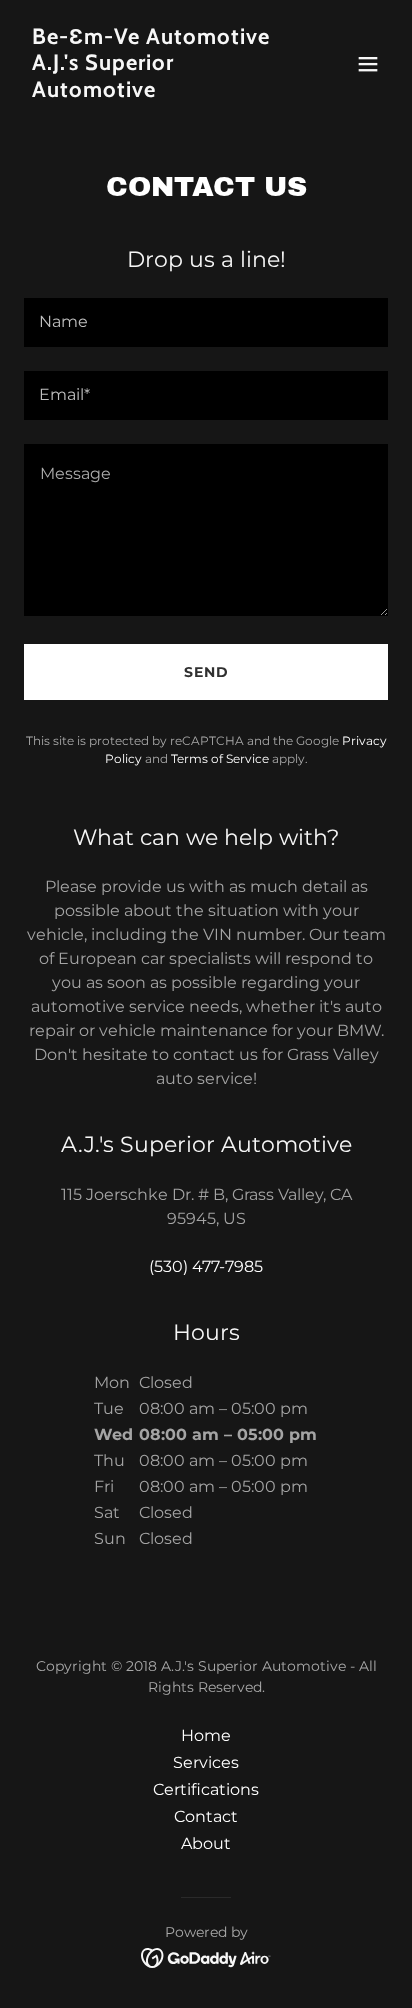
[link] (151, 91)
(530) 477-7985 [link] (206, 1266)
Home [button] (206, 1735)
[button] (368, 64)
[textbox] (206, 322)
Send (206, 672)
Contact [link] (206, 1816)
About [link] (206, 1843)
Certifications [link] (206, 1789)
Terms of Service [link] (220, 758)
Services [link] (206, 1762)
